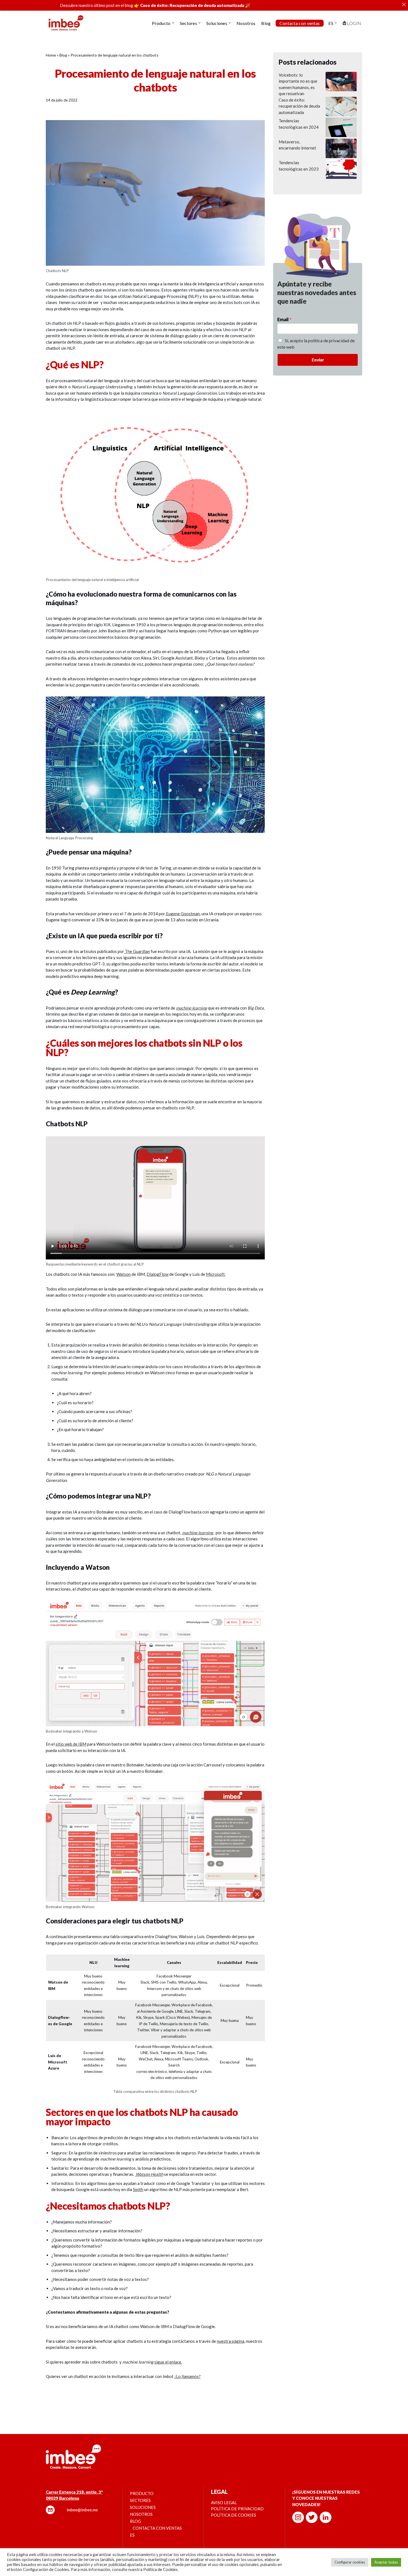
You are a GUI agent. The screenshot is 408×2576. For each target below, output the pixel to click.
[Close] (404, 4)
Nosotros (246, 23)
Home (51, 55)
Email (284, 319)
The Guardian (137, 951)
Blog (266, 23)
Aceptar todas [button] (386, 2562)
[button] (173, 23)
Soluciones (143, 2507)
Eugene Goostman (182, 914)
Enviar (318, 360)
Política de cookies (234, 2515)
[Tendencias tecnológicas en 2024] (341, 128)
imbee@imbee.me (82, 2510)
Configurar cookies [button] (350, 2562)
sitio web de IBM (71, 1744)
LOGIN (354, 23)
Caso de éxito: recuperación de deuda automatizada (299, 106)
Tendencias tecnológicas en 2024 (299, 124)
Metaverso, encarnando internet (297, 145)
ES (132, 2535)
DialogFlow (158, 1274)
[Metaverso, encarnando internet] (341, 149)
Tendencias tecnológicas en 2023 (299, 166)
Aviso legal (224, 2503)
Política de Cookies (160, 2569)
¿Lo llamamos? (187, 2376)
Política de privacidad (237, 2509)
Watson (124, 1274)
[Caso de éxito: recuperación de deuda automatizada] (341, 107)
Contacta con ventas (300, 23)
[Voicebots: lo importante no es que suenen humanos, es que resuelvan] (341, 82)
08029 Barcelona (62, 2498)
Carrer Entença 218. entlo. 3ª (74, 2492)
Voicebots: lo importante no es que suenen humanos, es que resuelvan (298, 84)
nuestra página (231, 2341)
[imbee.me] (66, 23)
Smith (138, 2189)
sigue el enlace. (168, 2362)
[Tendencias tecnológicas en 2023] (341, 170)
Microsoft (215, 1274)
